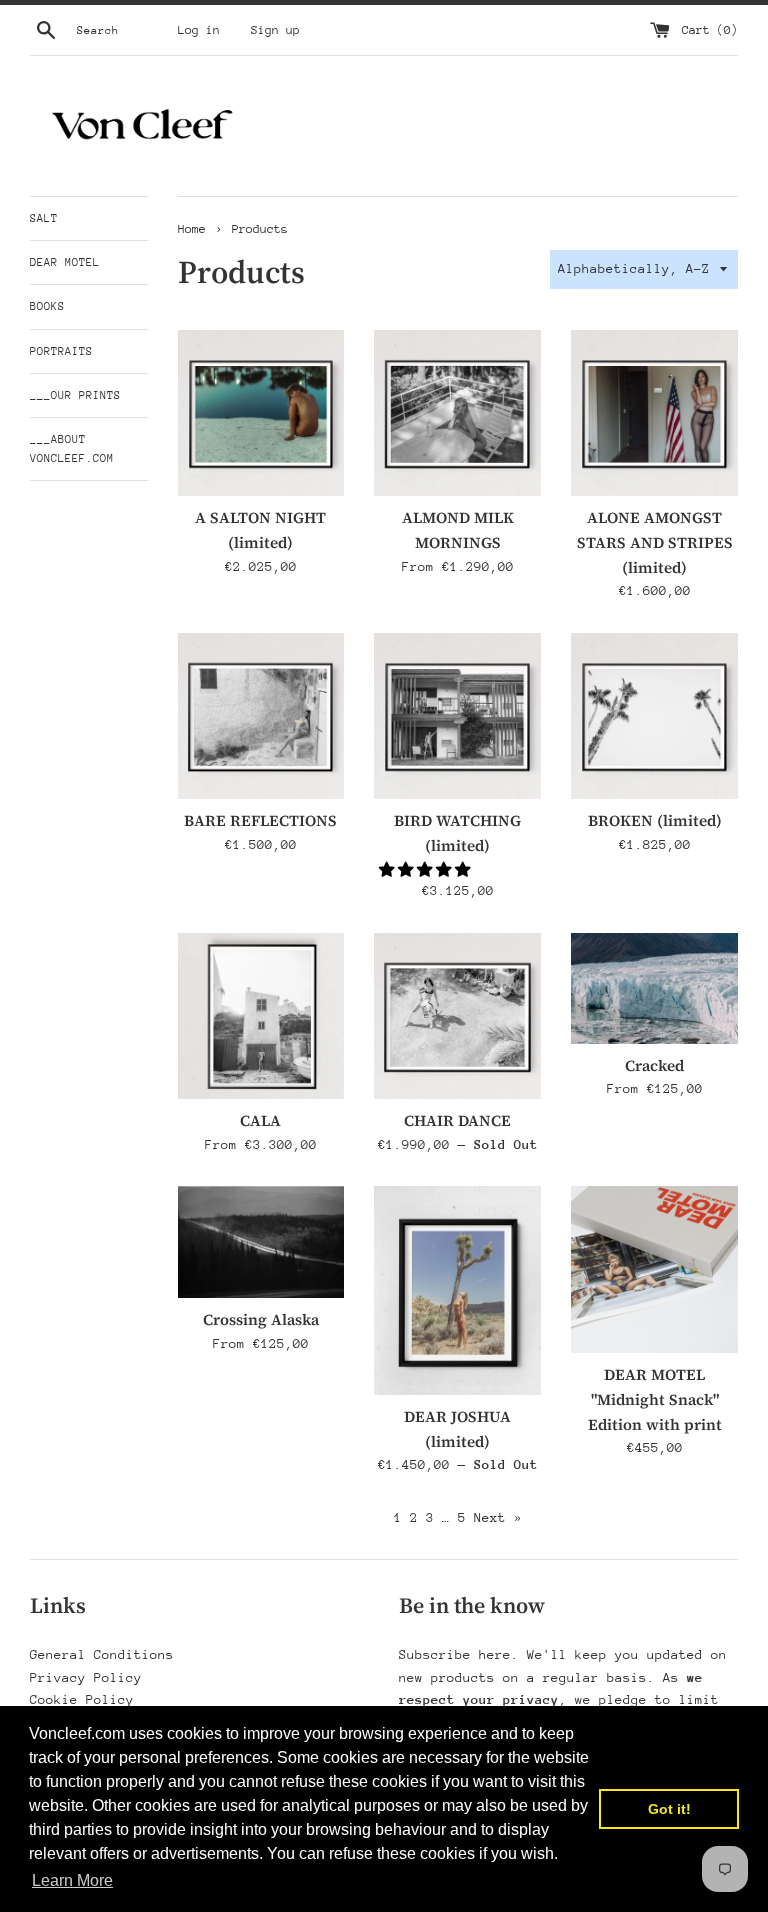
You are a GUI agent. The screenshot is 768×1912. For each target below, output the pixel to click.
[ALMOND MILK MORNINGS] (457, 413)
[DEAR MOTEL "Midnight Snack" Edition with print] (654, 1269)
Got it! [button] (669, 1809)
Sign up (275, 30)
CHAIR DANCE (457, 1120)
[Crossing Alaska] (261, 1241)
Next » (498, 1517)
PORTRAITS (61, 351)
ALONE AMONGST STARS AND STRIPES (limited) (655, 542)
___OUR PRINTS (75, 395)
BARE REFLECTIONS (260, 820)
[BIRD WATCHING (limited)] (457, 716)
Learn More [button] (72, 1880)
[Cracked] (654, 988)
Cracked (654, 1065)
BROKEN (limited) (655, 820)
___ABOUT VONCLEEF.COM (72, 449)
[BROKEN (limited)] (654, 716)
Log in (199, 30)
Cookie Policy (82, 1699)
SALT (44, 218)
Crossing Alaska (261, 1319)
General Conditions (102, 1654)
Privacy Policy (86, 1677)
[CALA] (261, 1016)
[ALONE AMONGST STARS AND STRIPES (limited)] (654, 413)
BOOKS (47, 306)
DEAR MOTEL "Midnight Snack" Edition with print (655, 1399)
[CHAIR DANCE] (457, 1016)
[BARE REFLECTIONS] (261, 716)
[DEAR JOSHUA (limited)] (457, 1290)
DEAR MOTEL (65, 262)
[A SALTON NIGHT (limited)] (261, 413)
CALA (260, 1120)
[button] (426, 869)
